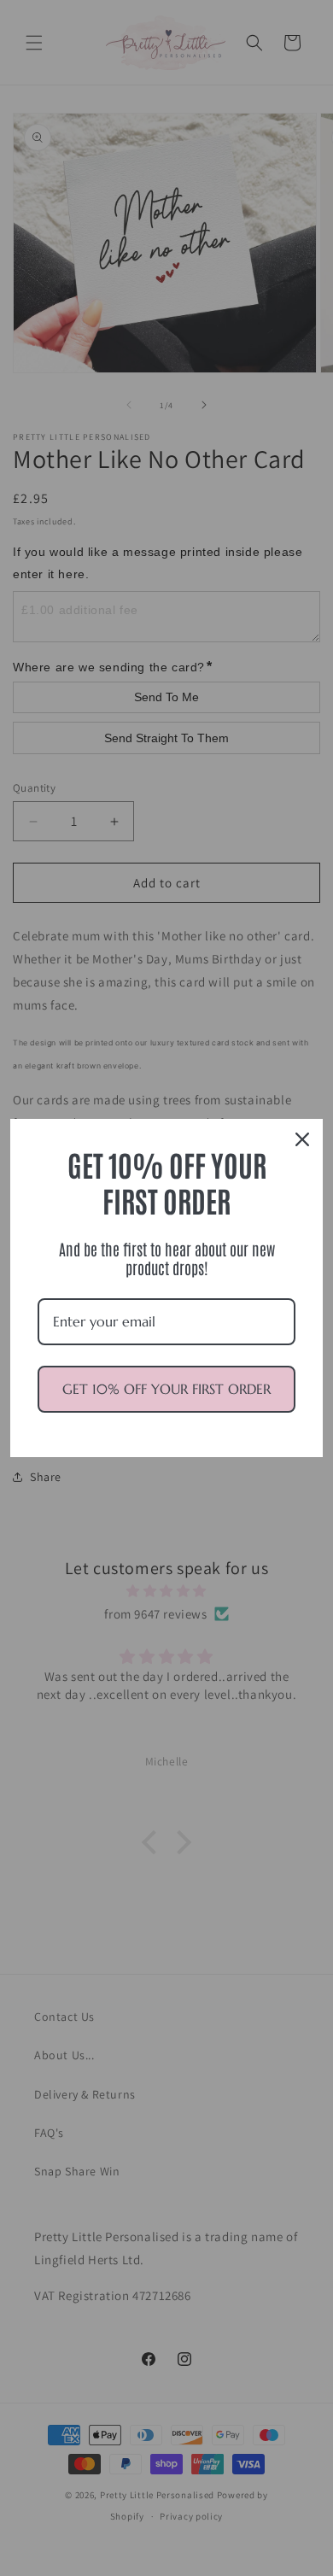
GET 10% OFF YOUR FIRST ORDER (166, 1389)
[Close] (302, 1139)
